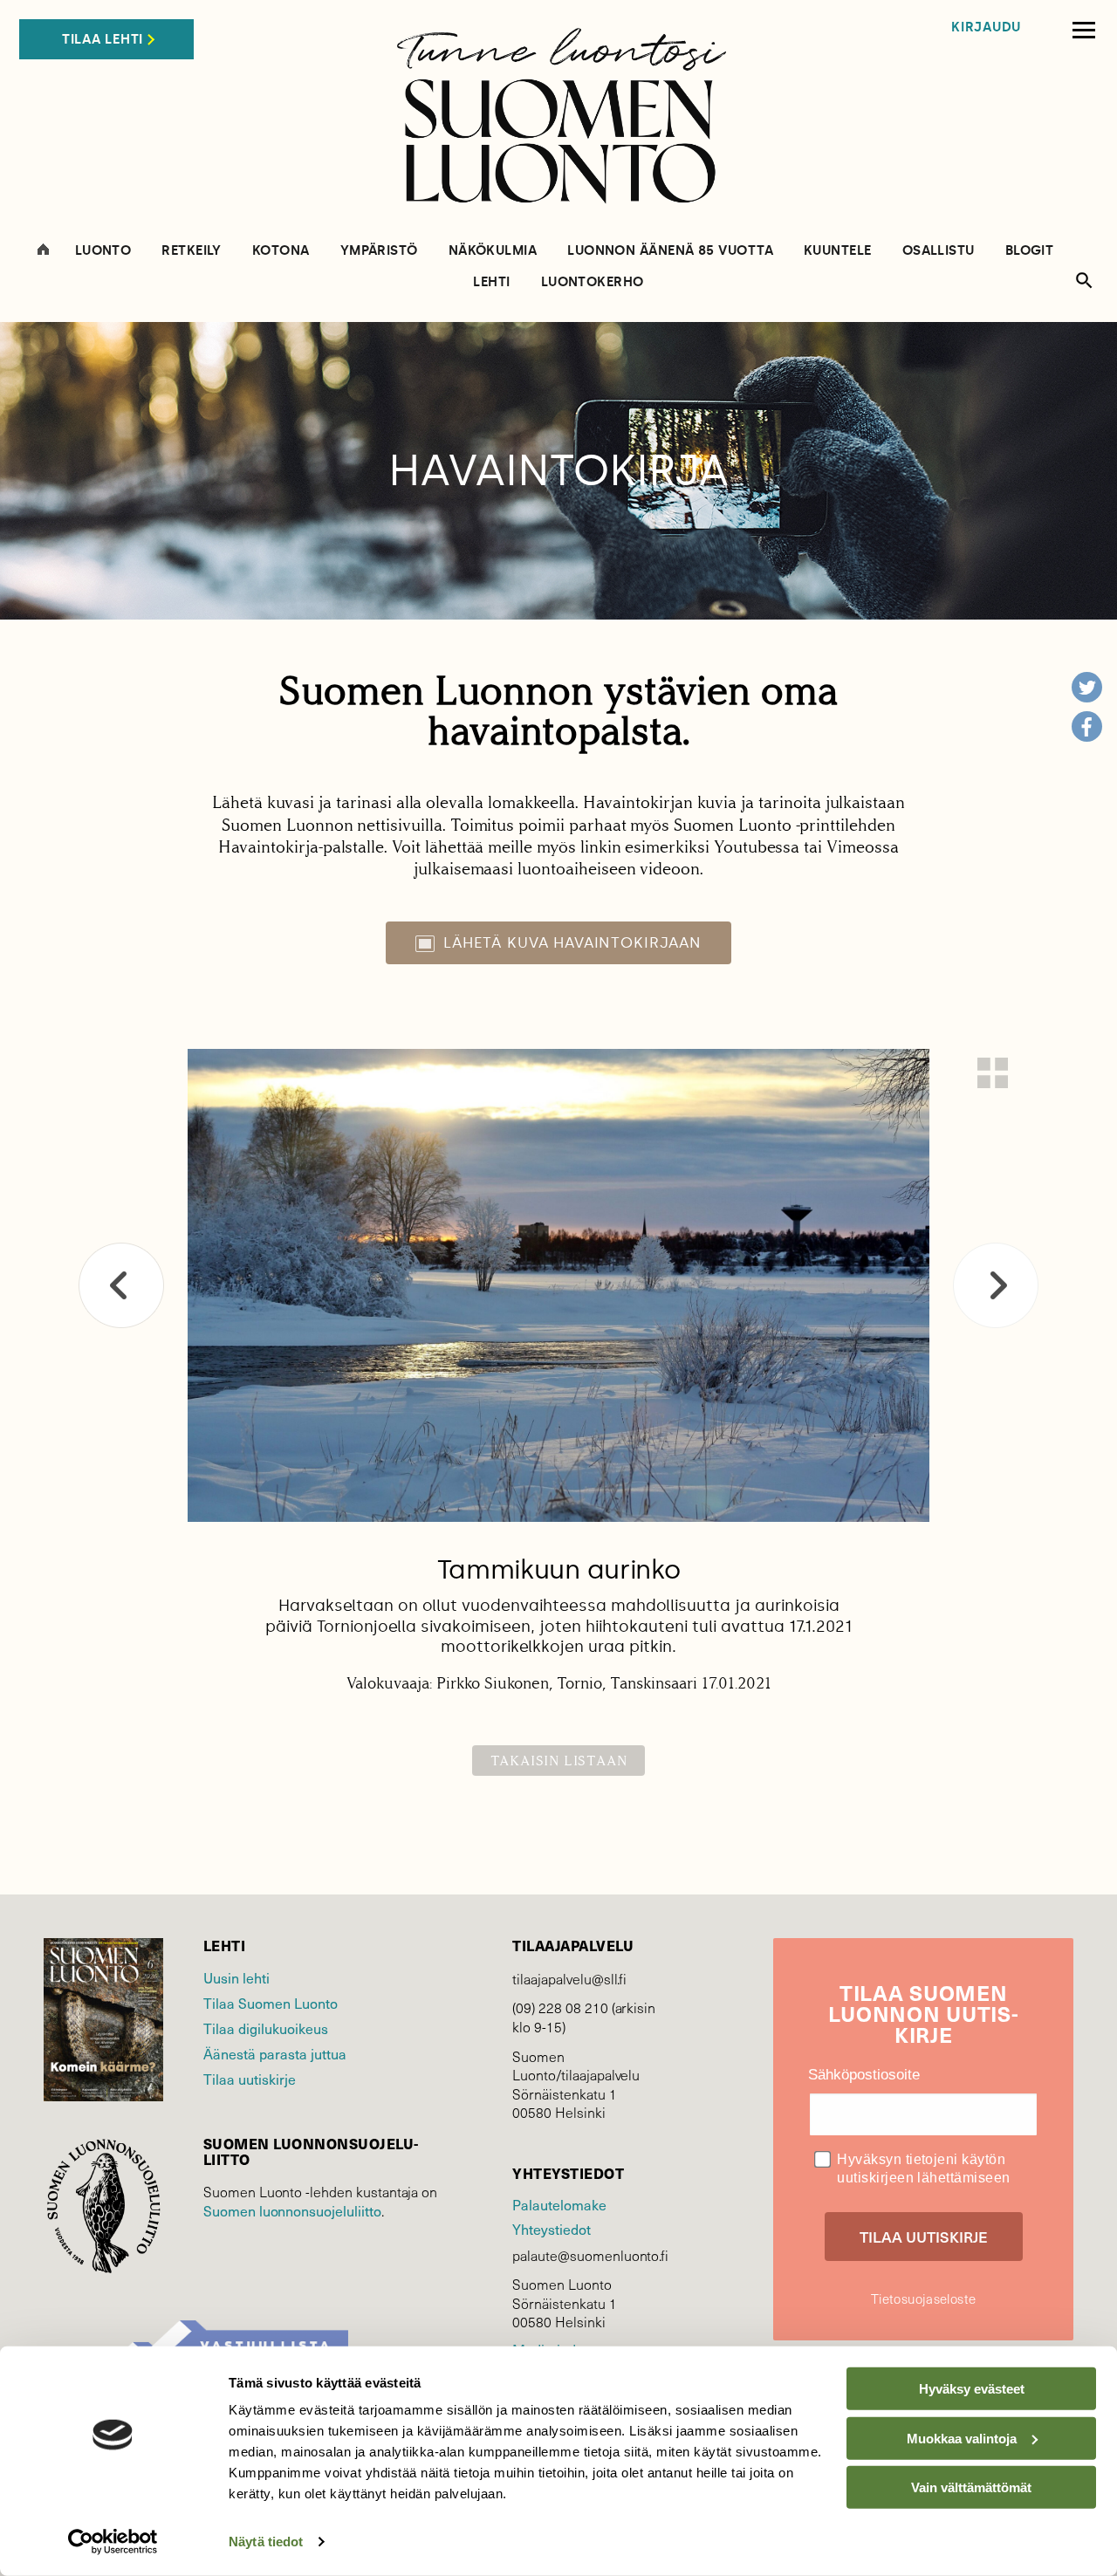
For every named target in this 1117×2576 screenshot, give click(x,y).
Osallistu (939, 251)
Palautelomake (559, 2204)
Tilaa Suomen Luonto (271, 2003)
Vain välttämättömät (971, 2487)
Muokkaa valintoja (962, 2438)
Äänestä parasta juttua (275, 2053)
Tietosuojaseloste (923, 2299)
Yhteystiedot (551, 2229)
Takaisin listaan (559, 1761)
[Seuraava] (996, 1285)
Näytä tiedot (266, 2542)
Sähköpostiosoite (864, 2075)
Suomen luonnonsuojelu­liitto (292, 2210)
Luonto (103, 251)
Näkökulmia (493, 251)
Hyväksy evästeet (972, 2389)
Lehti (491, 282)
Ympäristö (379, 251)
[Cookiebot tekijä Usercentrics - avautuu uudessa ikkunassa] (113, 2542)
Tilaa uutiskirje (250, 2079)
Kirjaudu (986, 27)
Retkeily (192, 251)
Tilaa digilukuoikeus (266, 2028)
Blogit (1030, 251)
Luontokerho (593, 282)
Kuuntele (838, 251)
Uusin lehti (236, 1977)
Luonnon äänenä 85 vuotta (670, 251)
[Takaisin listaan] (993, 1073)
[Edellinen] (121, 1285)
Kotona (281, 251)
